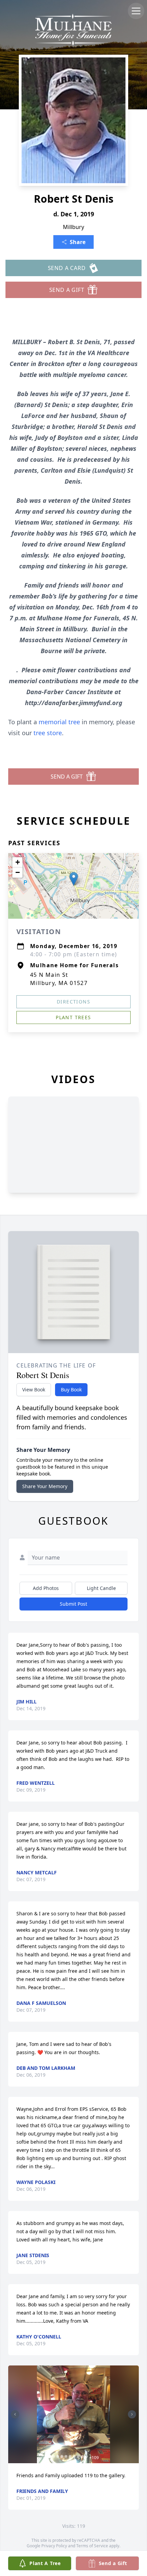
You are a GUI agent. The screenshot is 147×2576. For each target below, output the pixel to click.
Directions (73, 1002)
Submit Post (73, 1604)
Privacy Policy (54, 2546)
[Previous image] (15, 2414)
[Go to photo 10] (86, 2456)
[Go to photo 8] (78, 2456)
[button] (74, 879)
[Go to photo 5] (66, 2456)
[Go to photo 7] (74, 2456)
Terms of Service (92, 2546)
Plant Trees (73, 1017)
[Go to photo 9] (82, 2456)
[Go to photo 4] (62, 2456)
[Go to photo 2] (54, 2456)
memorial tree (59, 722)
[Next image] (132, 2414)
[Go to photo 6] (70, 2456)
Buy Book (71, 1390)
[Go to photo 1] (50, 2456)
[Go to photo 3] (58, 2456)
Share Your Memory (45, 1486)
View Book (34, 1390)
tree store (48, 733)
